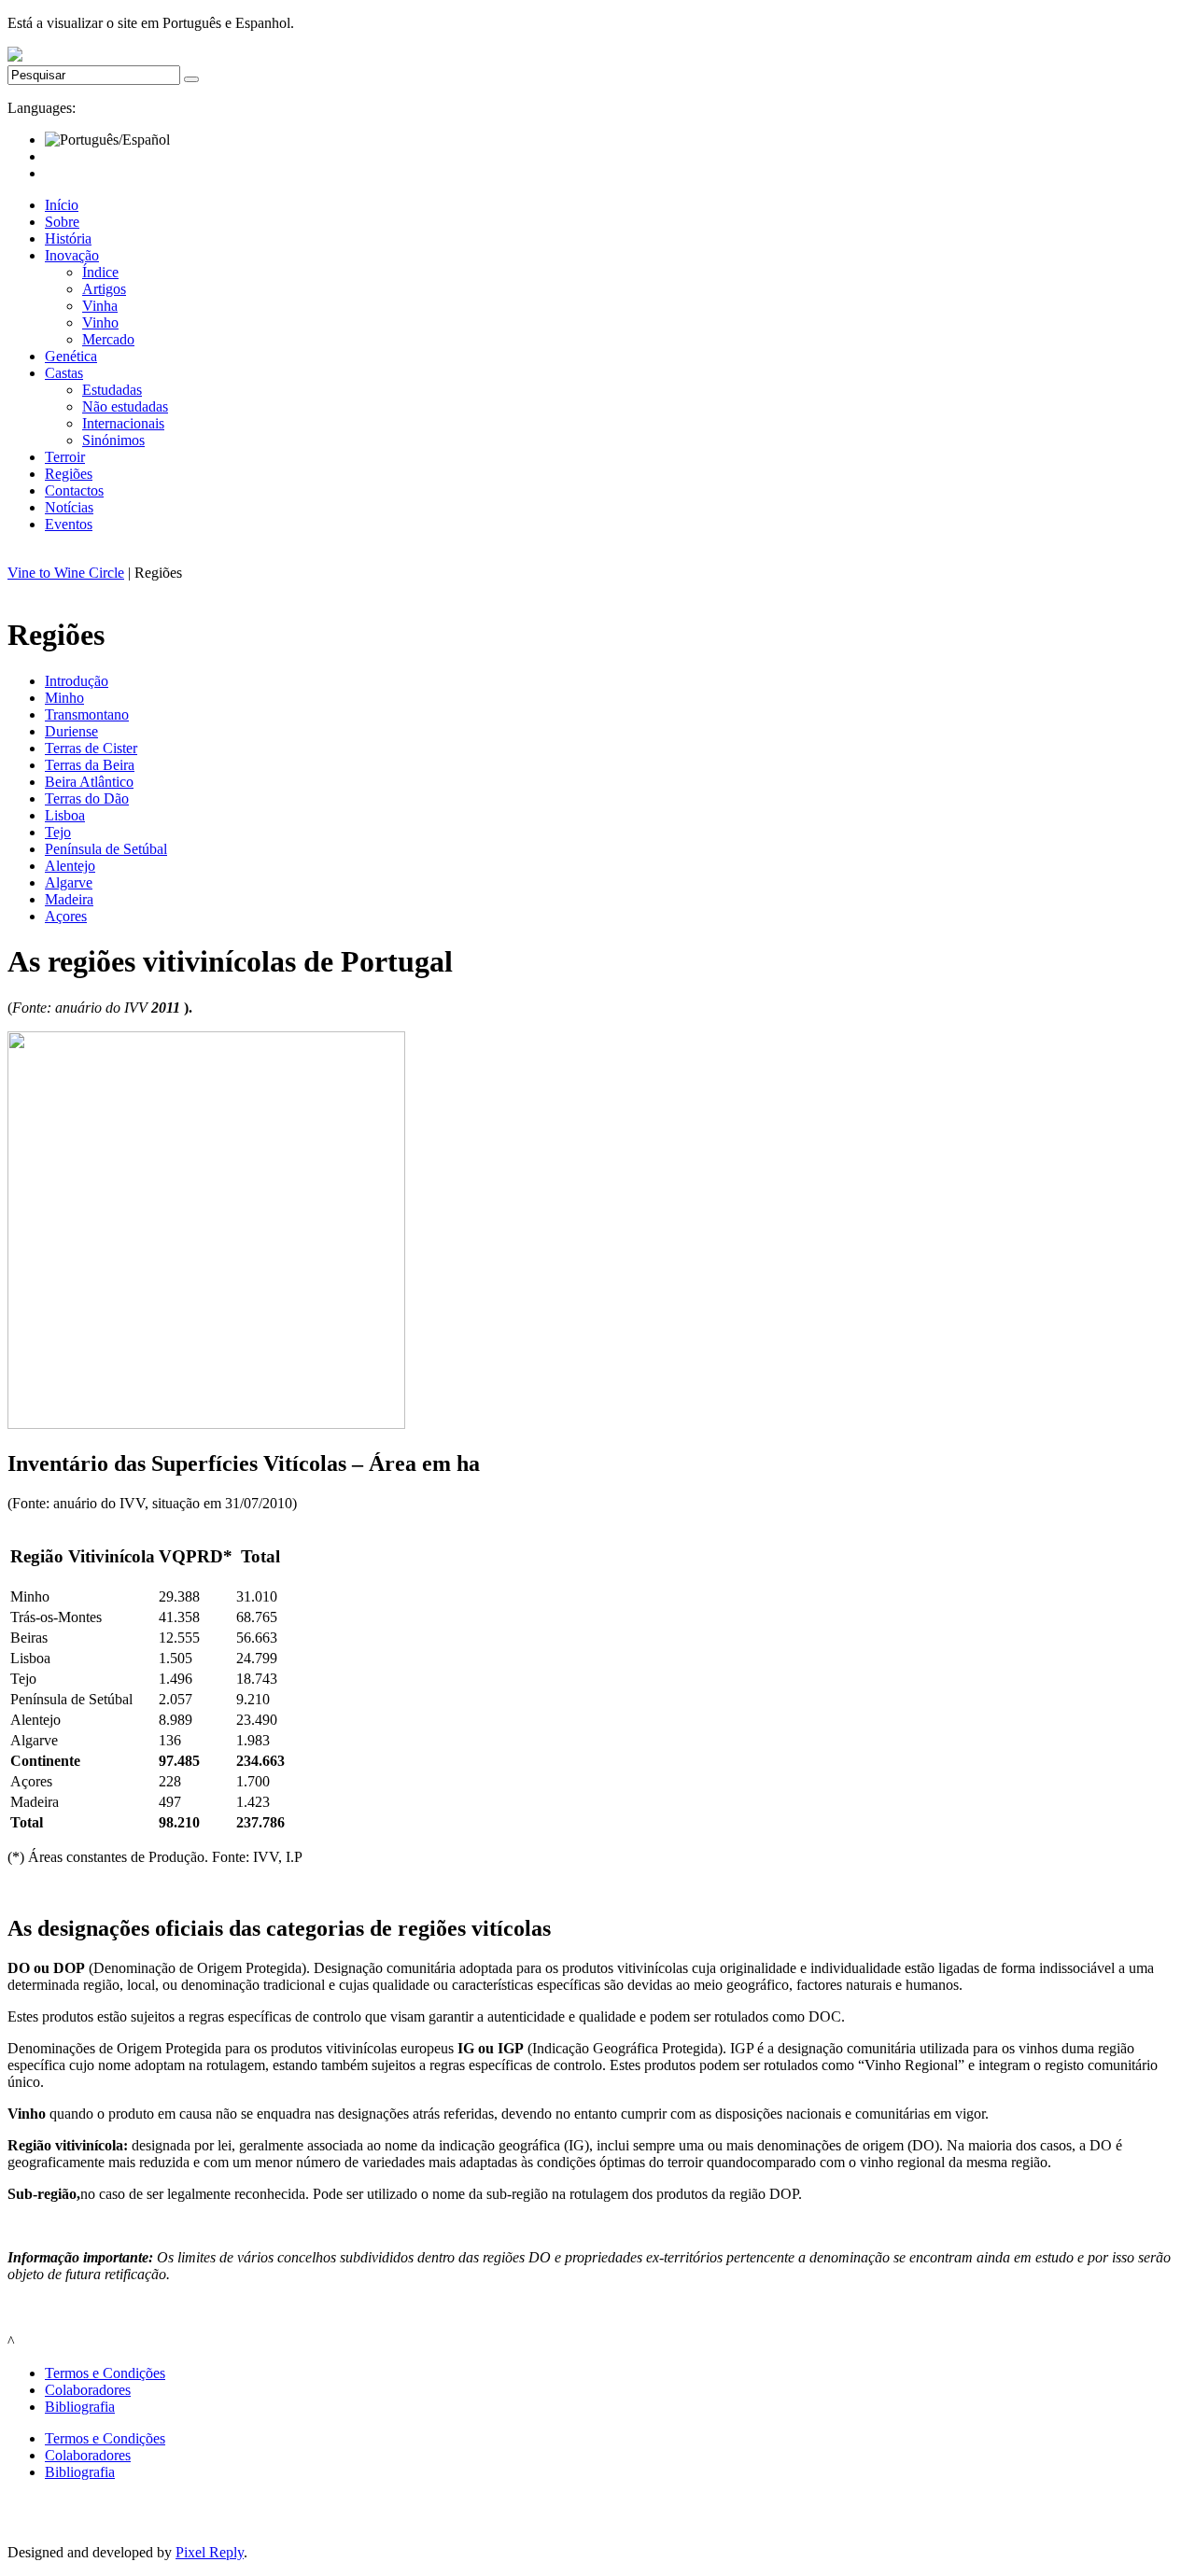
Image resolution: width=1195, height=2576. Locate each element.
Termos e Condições (105, 2373)
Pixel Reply (210, 2552)
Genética (71, 356)
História (68, 238)
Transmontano (87, 714)
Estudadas (112, 390)
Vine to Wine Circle (66, 573)
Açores (66, 916)
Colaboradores (88, 2390)
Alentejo (70, 866)
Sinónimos (113, 440)
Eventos (69, 524)
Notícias (69, 507)
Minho (64, 698)
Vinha (100, 306)
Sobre (62, 222)
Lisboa (65, 815)
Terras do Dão (87, 798)
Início (62, 205)
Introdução (77, 681)
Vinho (100, 322)
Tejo (58, 832)
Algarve (69, 882)
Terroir (65, 457)
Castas (64, 373)
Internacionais (123, 423)
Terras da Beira (90, 765)
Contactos (74, 490)
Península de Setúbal (106, 849)
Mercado (108, 339)
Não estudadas (125, 406)
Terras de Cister (91, 748)
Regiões (69, 474)
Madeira (69, 899)
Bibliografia (80, 2407)
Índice (100, 272)
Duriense (71, 731)
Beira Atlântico (89, 782)
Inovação (72, 255)
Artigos (104, 289)
